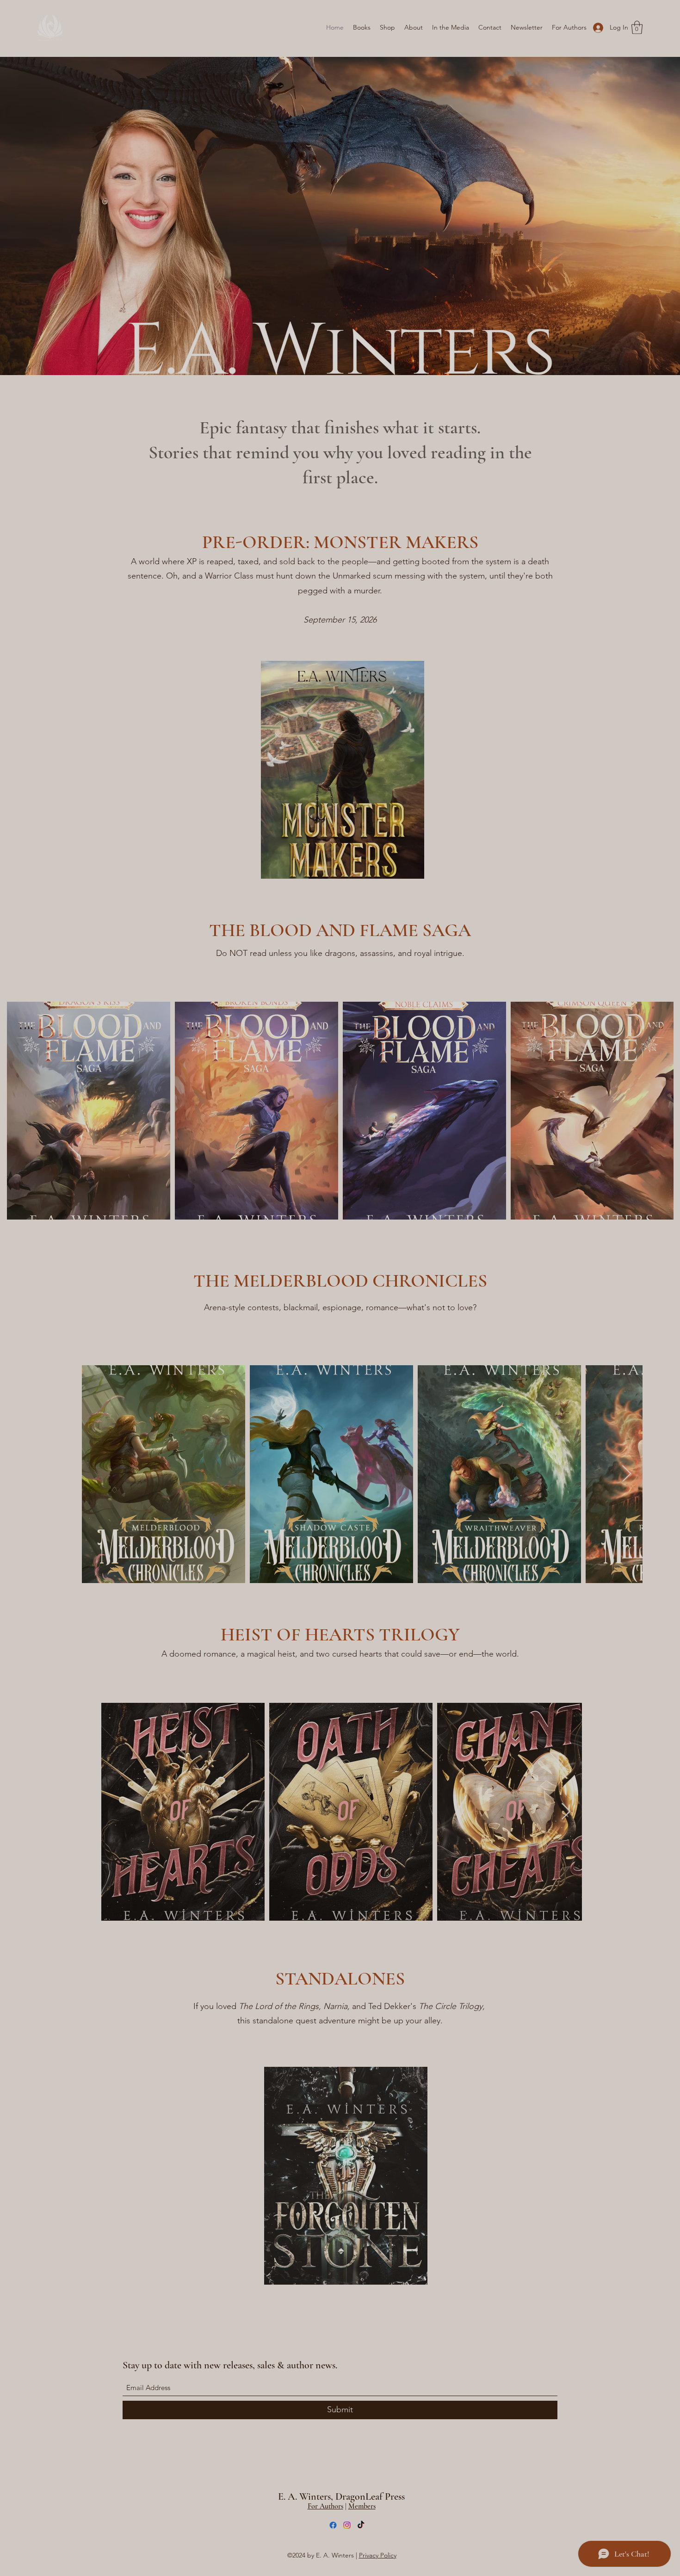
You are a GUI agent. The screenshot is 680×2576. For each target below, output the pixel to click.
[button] (340, 1383)
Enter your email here (214, 1312)
